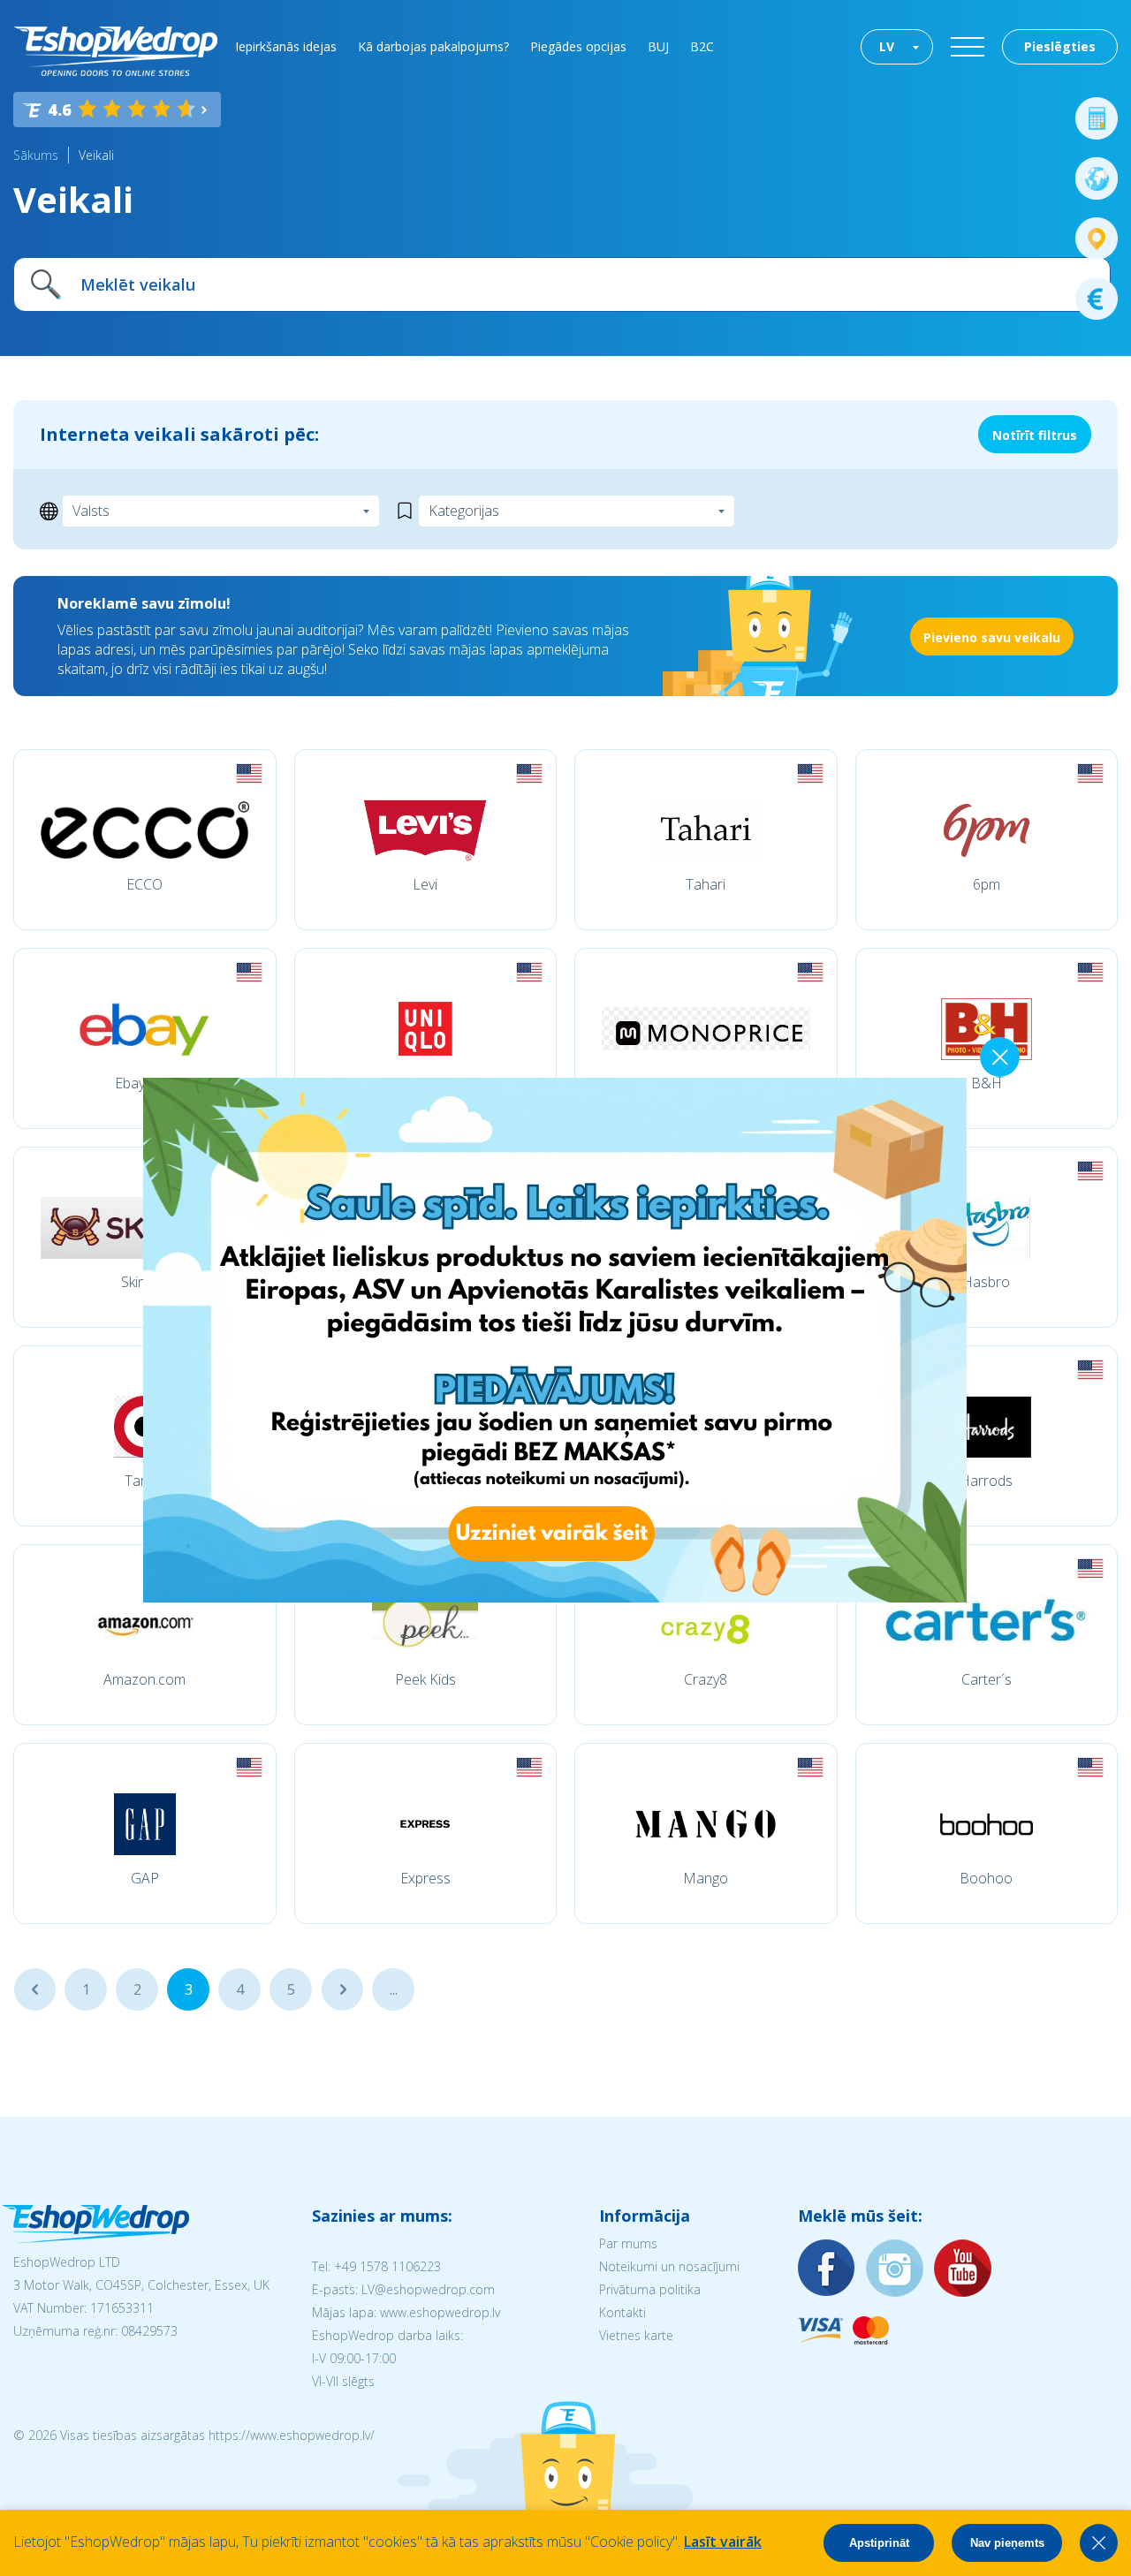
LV (887, 46)
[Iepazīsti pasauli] (1097, 178)
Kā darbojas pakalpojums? (433, 46)
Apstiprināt (879, 2543)
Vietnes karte (636, 2335)
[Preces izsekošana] (1097, 239)
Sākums (36, 155)
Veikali (96, 155)
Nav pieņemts (1007, 2543)
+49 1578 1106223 (387, 2266)
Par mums (628, 2243)
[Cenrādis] (1097, 299)
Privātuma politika (650, 2289)
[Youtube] (963, 2269)
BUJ (658, 46)
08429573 (149, 2331)
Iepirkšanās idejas (286, 46)
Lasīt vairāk (723, 2542)
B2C (702, 46)
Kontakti (622, 2312)
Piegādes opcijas (578, 46)
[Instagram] (895, 2269)
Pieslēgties (1060, 46)
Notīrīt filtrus (1035, 435)
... (35, 1989)
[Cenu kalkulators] (1097, 118)
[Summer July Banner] (431, 1597)
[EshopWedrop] (115, 51)
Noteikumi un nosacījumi (669, 2266)
